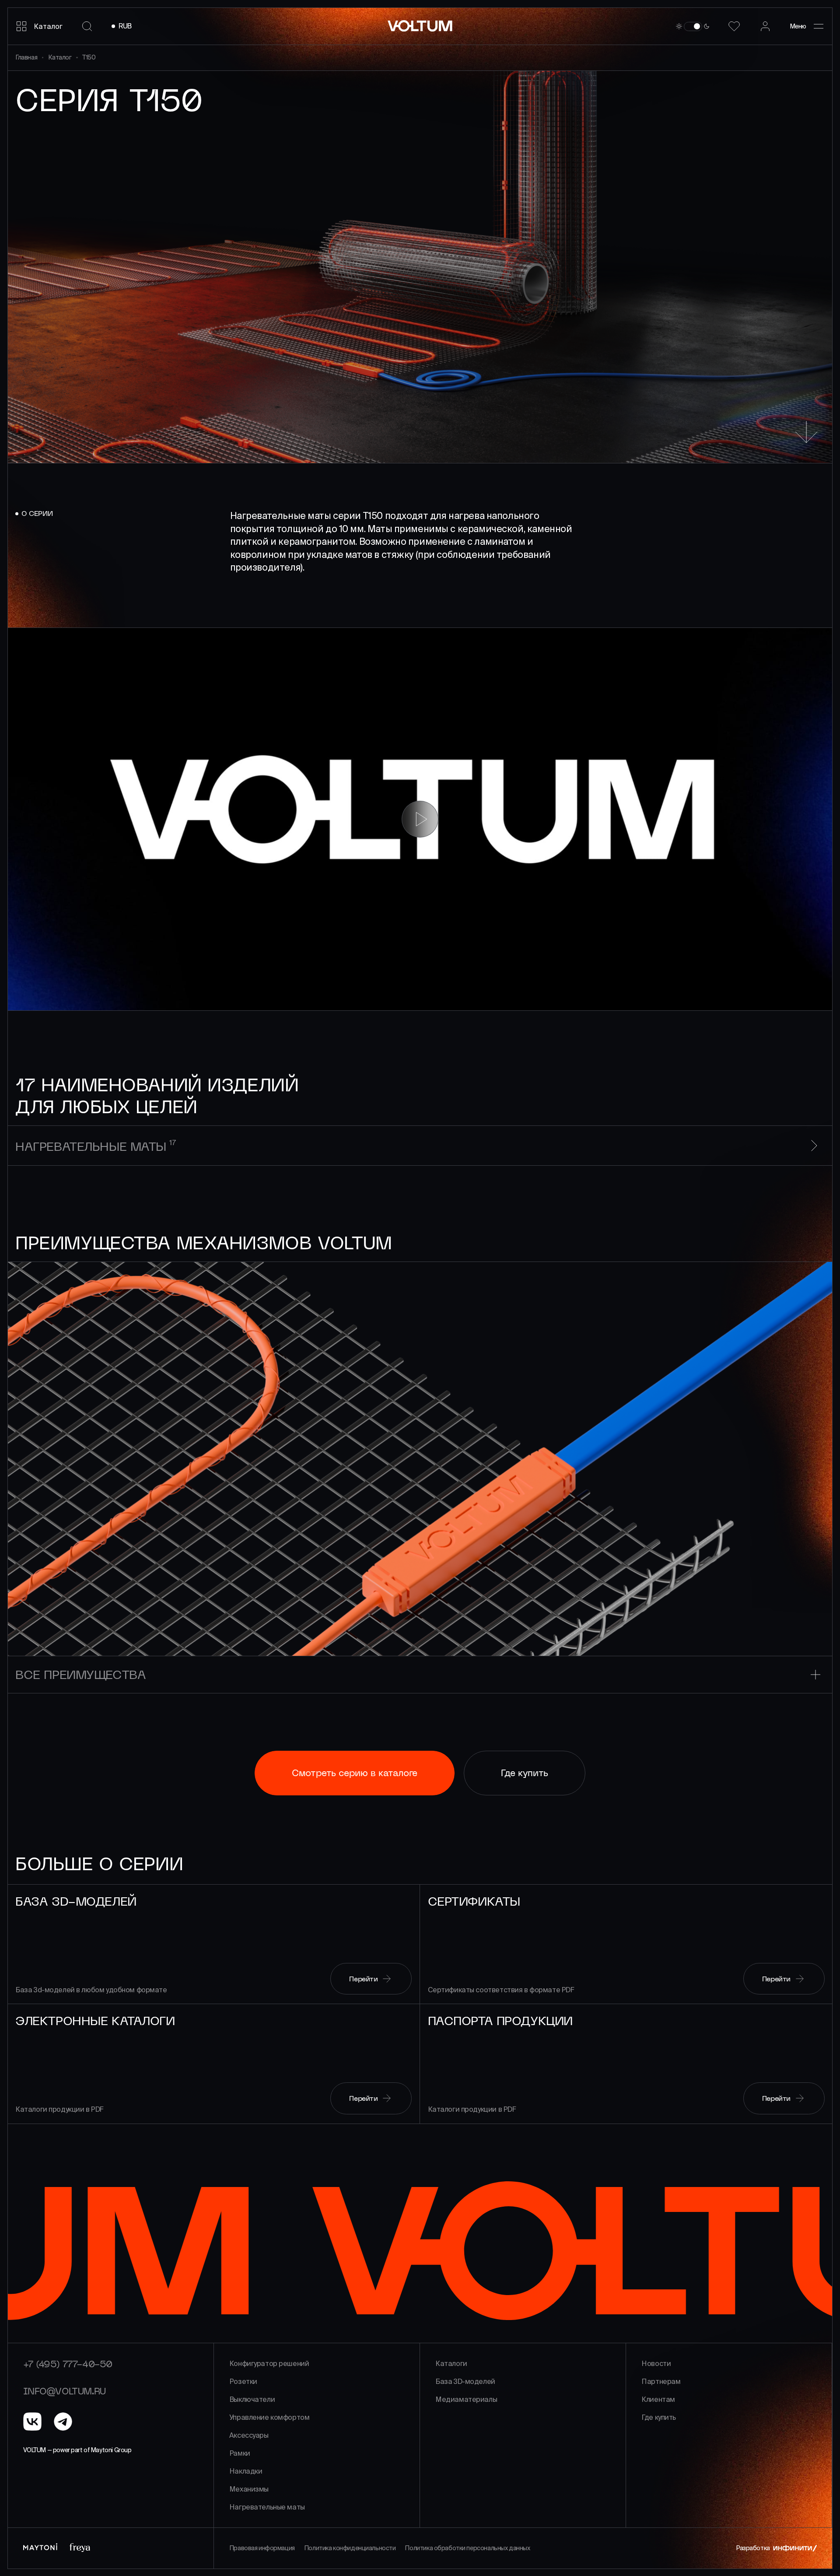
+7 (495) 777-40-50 (68, 2364)
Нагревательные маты (267, 2507)
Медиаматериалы (466, 2399)
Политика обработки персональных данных (467, 2548)
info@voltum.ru (65, 2391)
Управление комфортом (269, 2417)
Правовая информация (262, 2548)
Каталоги (451, 2363)
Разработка (753, 2548)
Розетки (243, 2381)
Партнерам (661, 2381)
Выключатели (252, 2399)
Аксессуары (249, 2435)
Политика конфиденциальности (350, 2548)
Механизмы (249, 2489)
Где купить (659, 2417)
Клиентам (658, 2399)
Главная (26, 57)
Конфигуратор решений (269, 2363)
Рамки (240, 2453)
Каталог (60, 57)
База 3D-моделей (465, 2381)
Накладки (246, 2471)
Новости (656, 2363)
